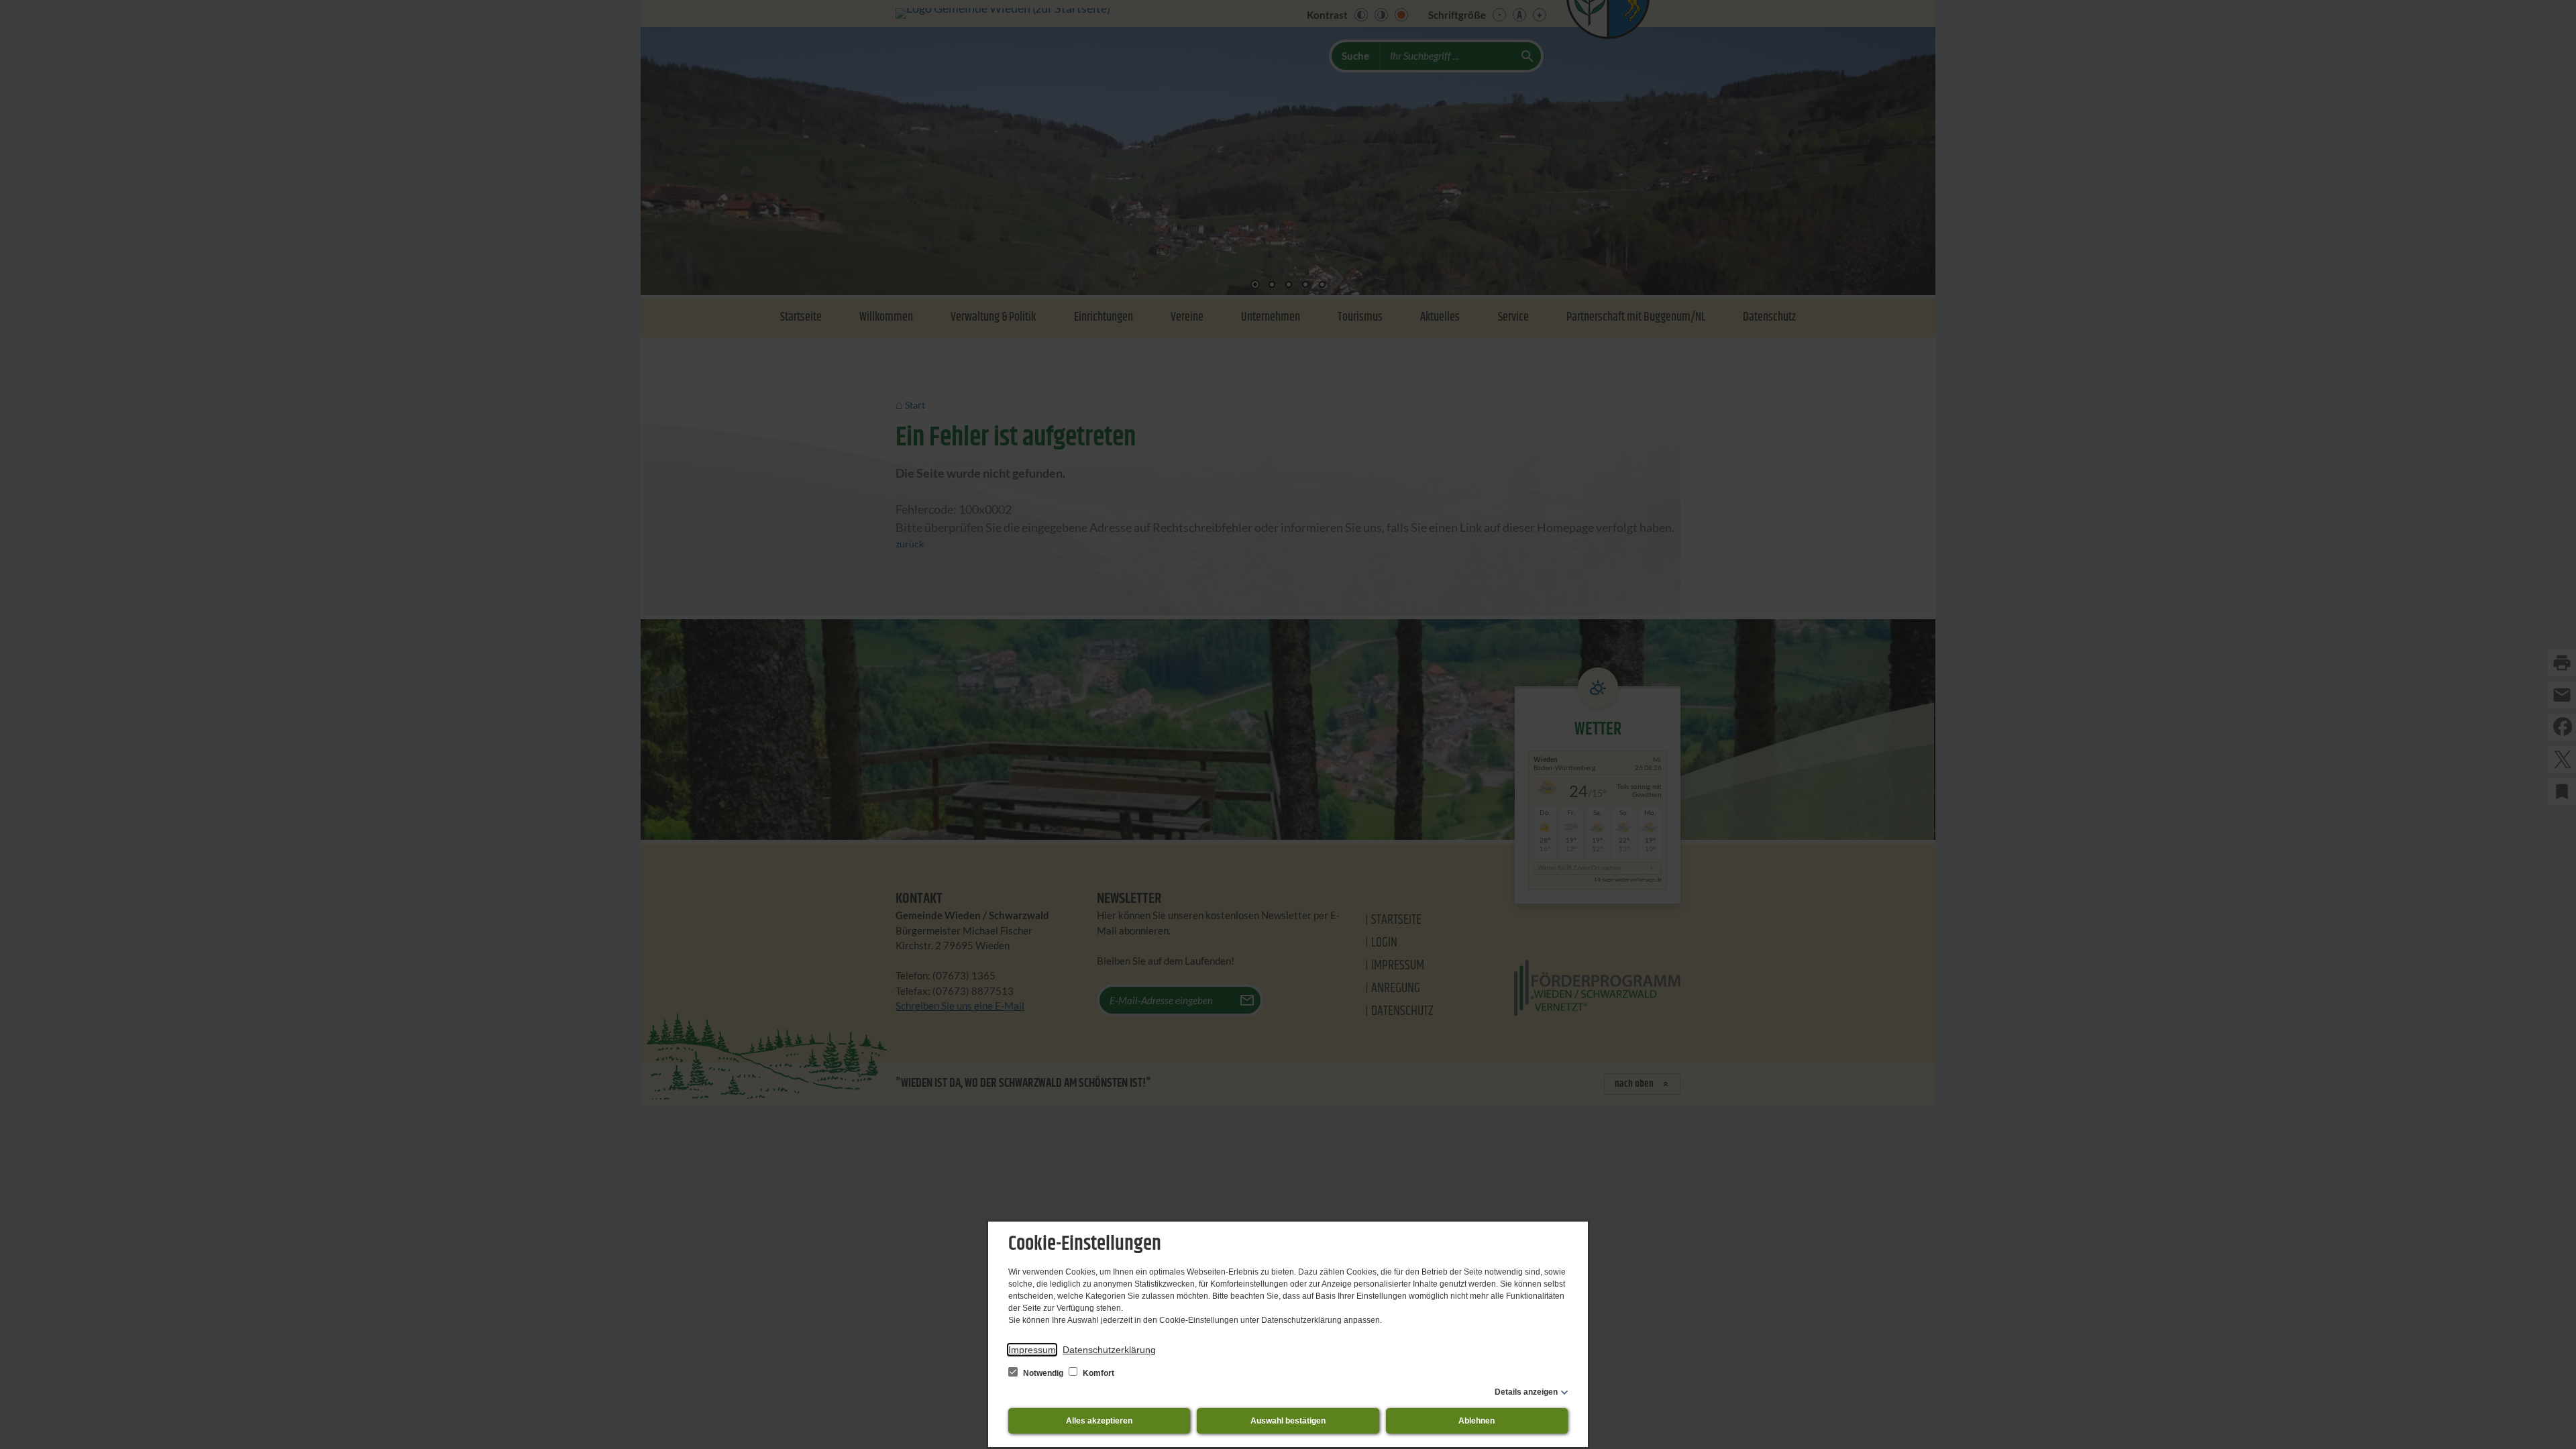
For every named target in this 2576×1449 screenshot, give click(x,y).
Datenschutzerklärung (1109, 1350)
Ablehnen (1477, 1421)
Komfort (1097, 1373)
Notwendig (1043, 1373)
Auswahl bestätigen (1288, 1421)
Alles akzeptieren (1099, 1421)
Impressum (1032, 1350)
